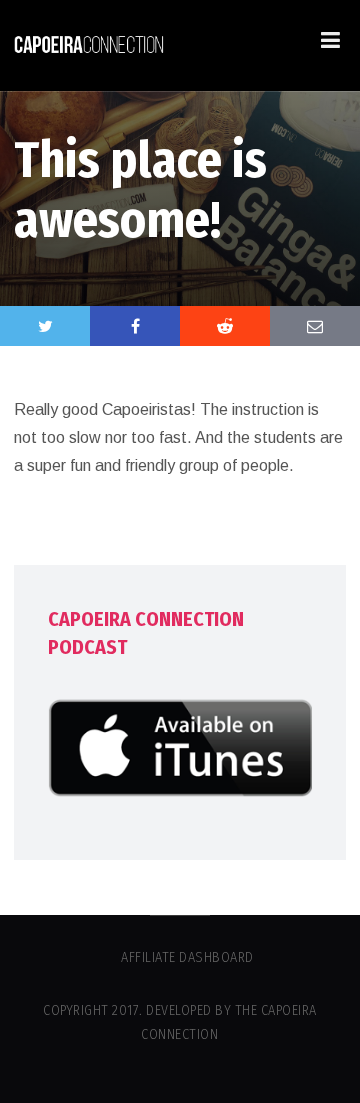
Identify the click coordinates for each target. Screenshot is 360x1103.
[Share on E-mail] (315, 326)
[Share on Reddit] (225, 326)
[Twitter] (45, 326)
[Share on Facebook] (135, 326)
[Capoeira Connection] (89, 45)
